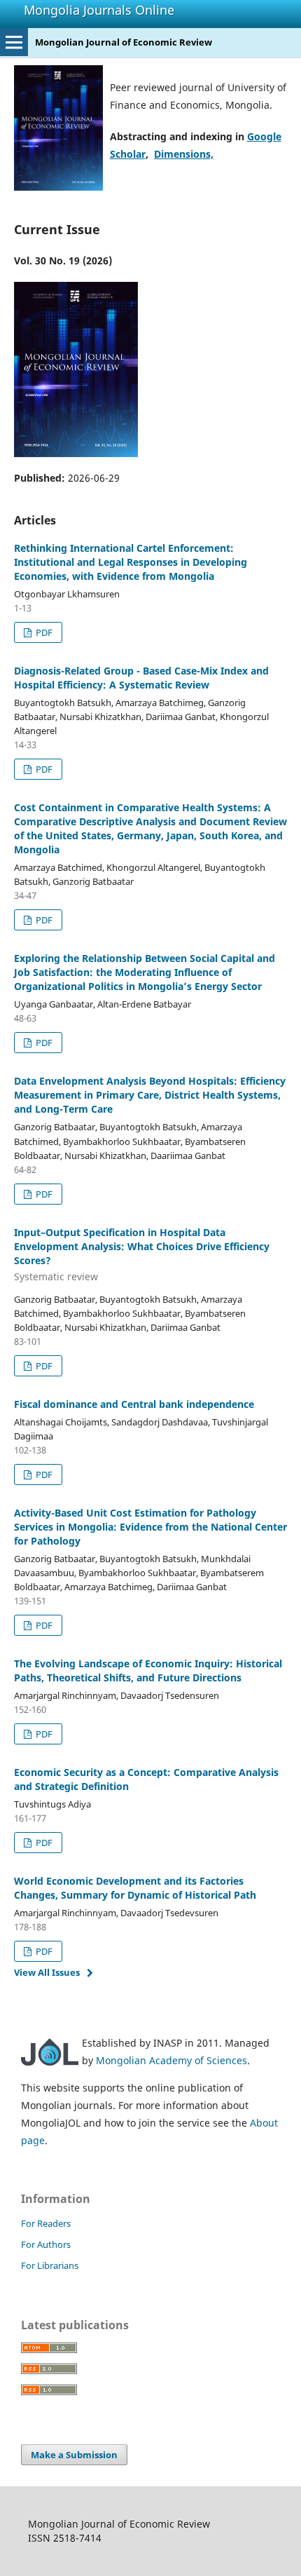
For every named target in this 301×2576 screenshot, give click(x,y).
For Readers (46, 2223)
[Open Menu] (14, 42)
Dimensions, (184, 154)
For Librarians (50, 2265)
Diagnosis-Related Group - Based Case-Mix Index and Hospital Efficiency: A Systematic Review (141, 678)
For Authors (46, 2244)
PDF (43, 632)
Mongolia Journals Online (99, 10)
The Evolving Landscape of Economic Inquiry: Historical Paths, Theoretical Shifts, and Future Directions (148, 1670)
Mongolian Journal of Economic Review (124, 42)
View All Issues (47, 1972)
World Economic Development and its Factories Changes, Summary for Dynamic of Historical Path (135, 1888)
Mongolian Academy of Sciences (171, 2060)
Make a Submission (74, 2455)
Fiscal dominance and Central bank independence (134, 1404)
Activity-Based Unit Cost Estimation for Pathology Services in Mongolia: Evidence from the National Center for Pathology (150, 1527)
